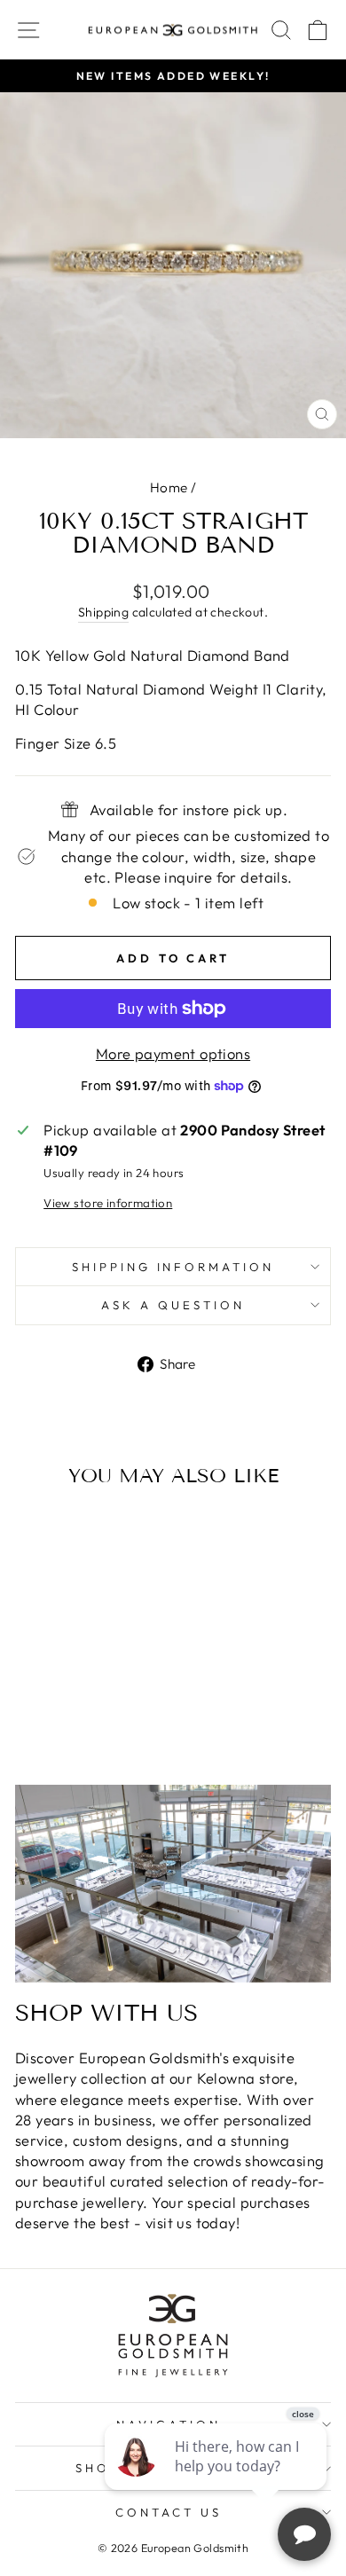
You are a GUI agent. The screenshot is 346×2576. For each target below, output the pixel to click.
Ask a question (173, 1305)
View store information (108, 1203)
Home (169, 487)
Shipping (103, 612)
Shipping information (173, 1267)
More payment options (173, 1053)
